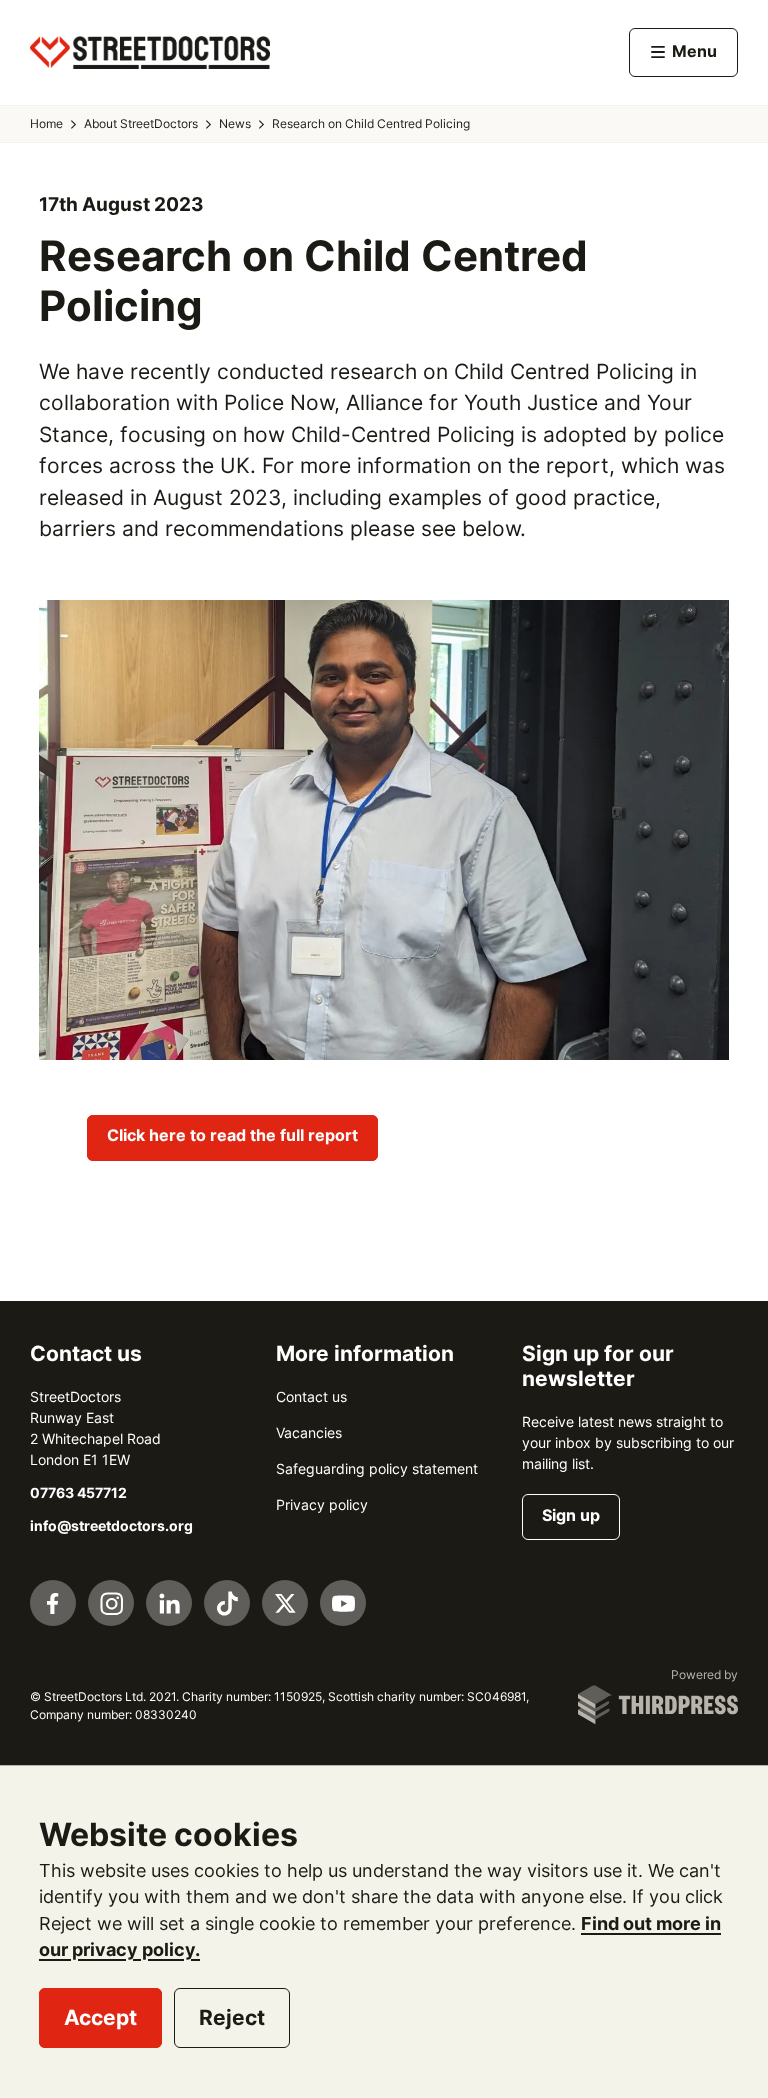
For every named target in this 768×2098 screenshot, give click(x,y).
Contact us (311, 1397)
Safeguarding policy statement (377, 1469)
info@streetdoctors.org (111, 1526)
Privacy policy (322, 1505)
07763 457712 (78, 1493)
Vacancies (309, 1433)
